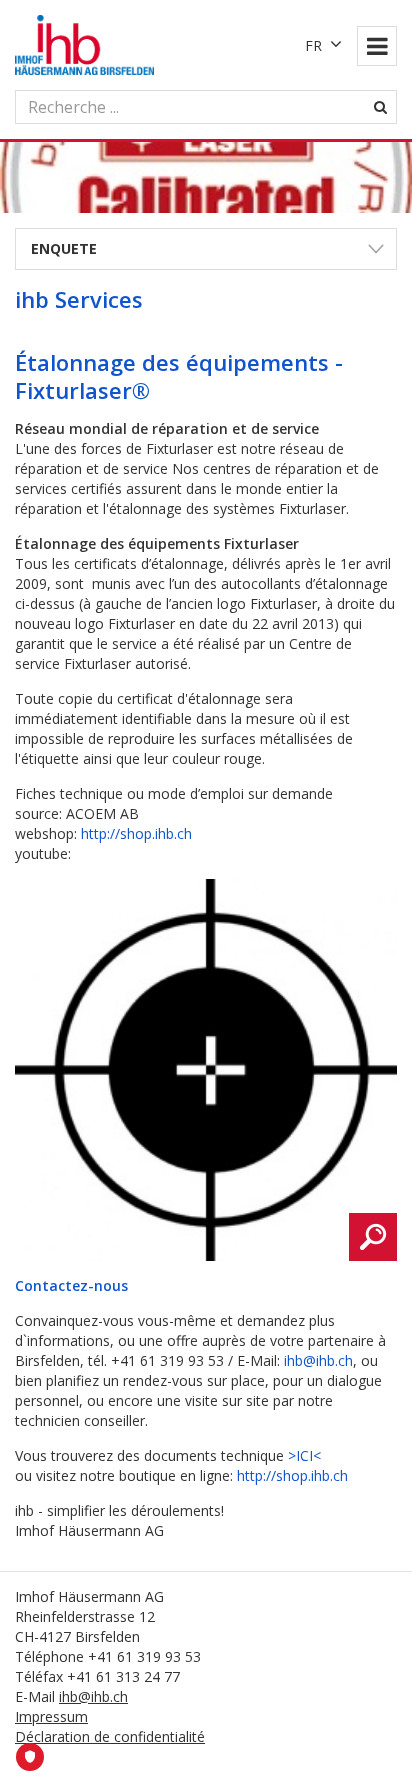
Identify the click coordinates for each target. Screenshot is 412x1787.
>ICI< (304, 1455)
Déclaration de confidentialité (110, 1736)
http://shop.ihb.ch (136, 833)
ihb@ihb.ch (318, 1360)
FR (313, 45)
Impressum (51, 1716)
